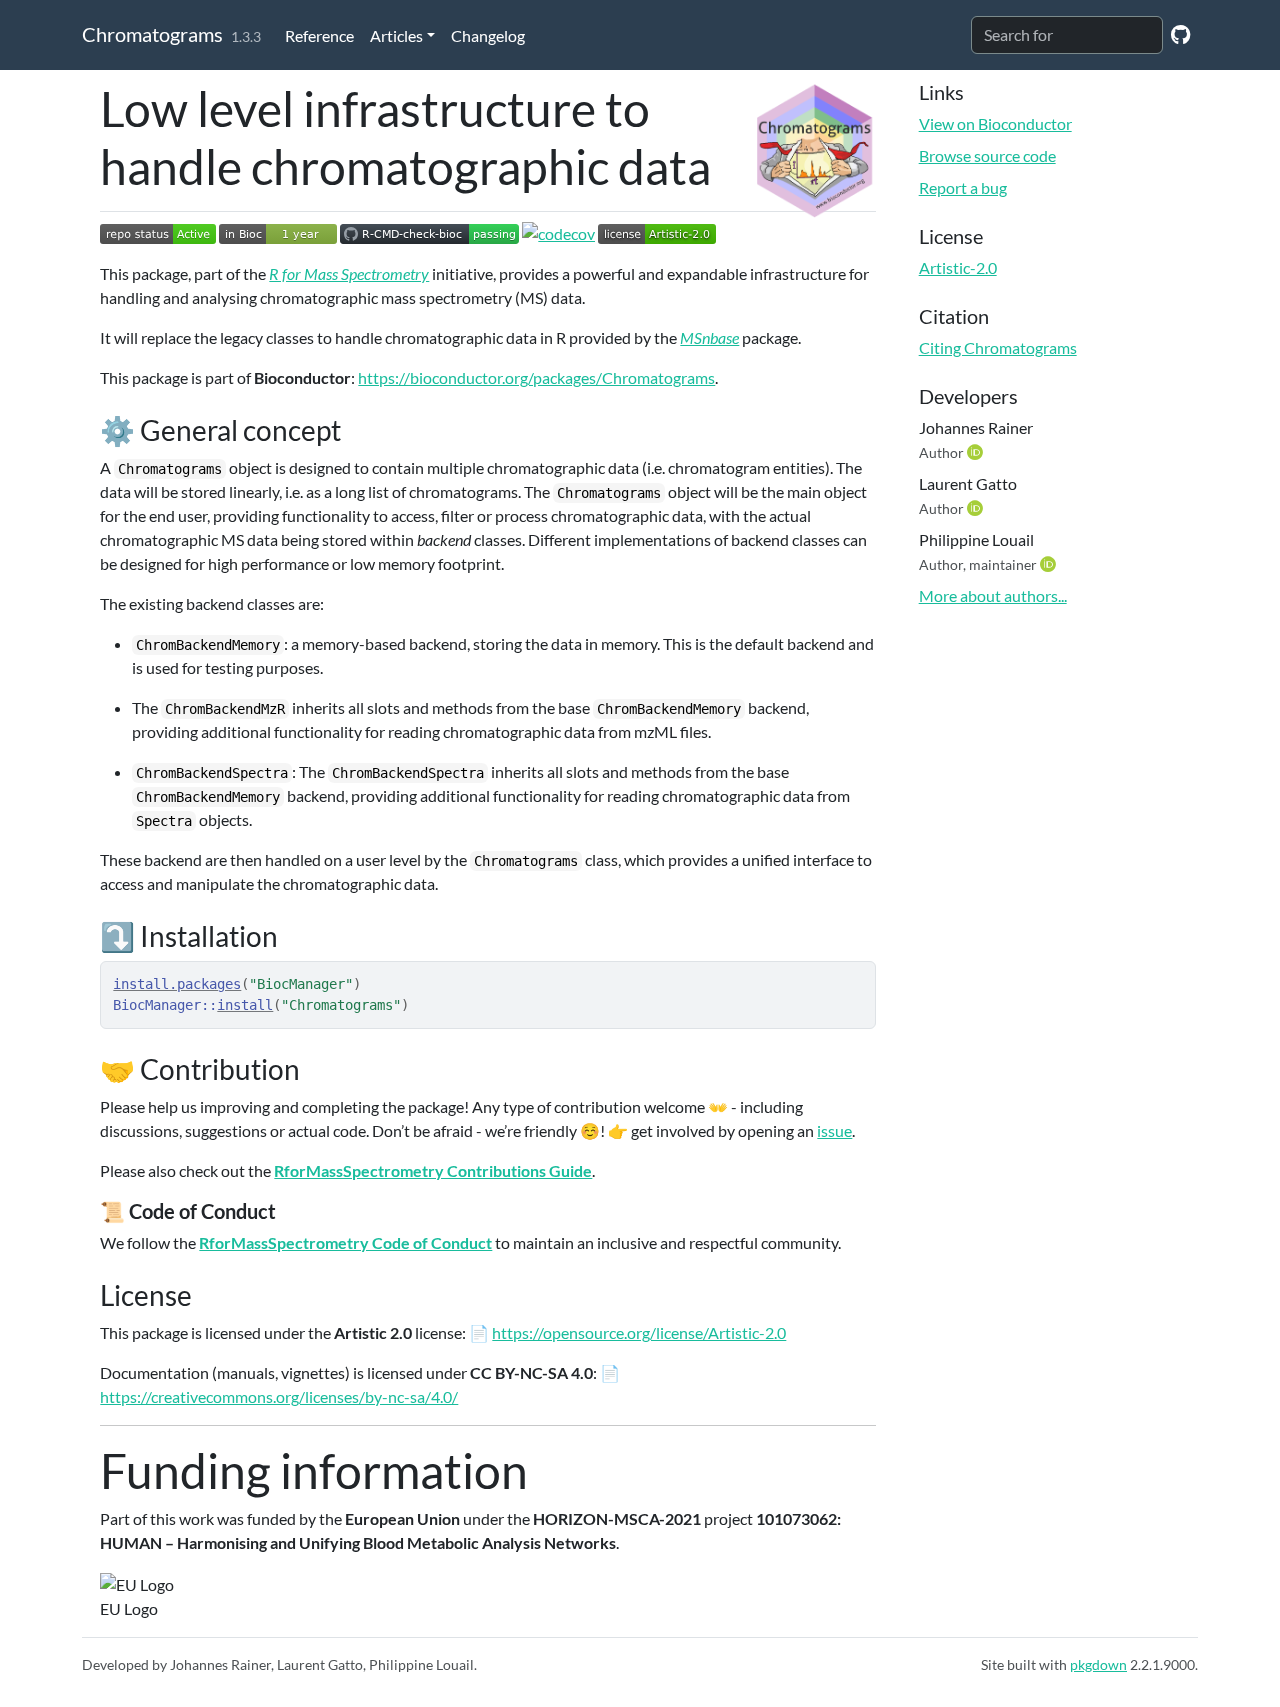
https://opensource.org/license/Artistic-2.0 (639, 1332)
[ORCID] (977, 451)
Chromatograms (152, 34)
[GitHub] (1180, 33)
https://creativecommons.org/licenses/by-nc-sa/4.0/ (279, 1396)
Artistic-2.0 (958, 267)
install (245, 1005)
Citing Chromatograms (998, 347)
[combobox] (1067, 35)
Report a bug (963, 187)
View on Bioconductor (995, 123)
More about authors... (993, 595)
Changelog (488, 35)
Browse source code (987, 155)
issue (834, 1130)
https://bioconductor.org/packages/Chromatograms (536, 377)
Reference (319, 35)
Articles (396, 35)
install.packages (177, 984)
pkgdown (1098, 1664)
